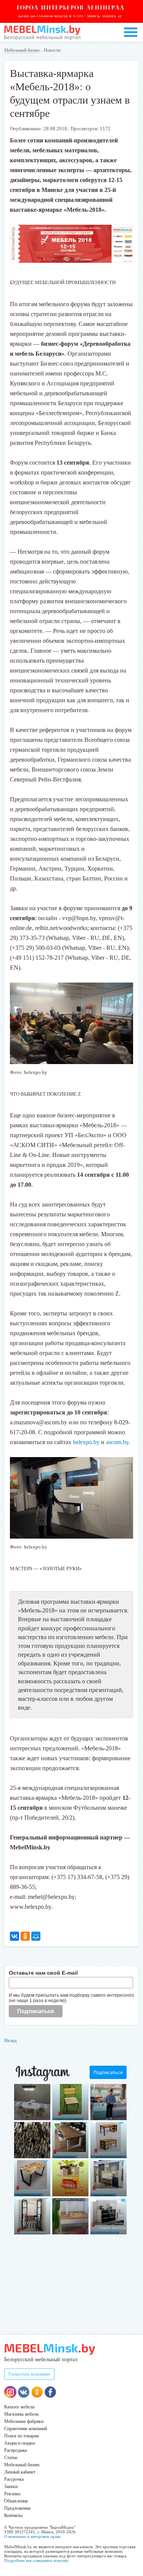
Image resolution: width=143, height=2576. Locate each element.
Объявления (16, 2501)
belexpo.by (86, 1442)
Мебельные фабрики (24, 2421)
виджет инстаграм (113, 2228)
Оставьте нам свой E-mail (43, 1973)
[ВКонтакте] (14, 1936)
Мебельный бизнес (22, 50)
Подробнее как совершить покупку (36, 2560)
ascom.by (117, 1442)
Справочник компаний (26, 2429)
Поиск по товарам (22, 2436)
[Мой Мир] (36, 1936)
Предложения (17, 2508)
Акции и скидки (19, 2443)
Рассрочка (14, 2479)
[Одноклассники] (25, 1936)
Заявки (11, 2487)
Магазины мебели (21, 2414)
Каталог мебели (19, 2407)
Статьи (11, 2458)
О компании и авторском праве (32, 2536)
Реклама (12, 2494)
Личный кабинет (20, 2472)
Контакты (13, 2515)
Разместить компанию (29, 2374)
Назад (10, 2040)
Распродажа (15, 2450)
